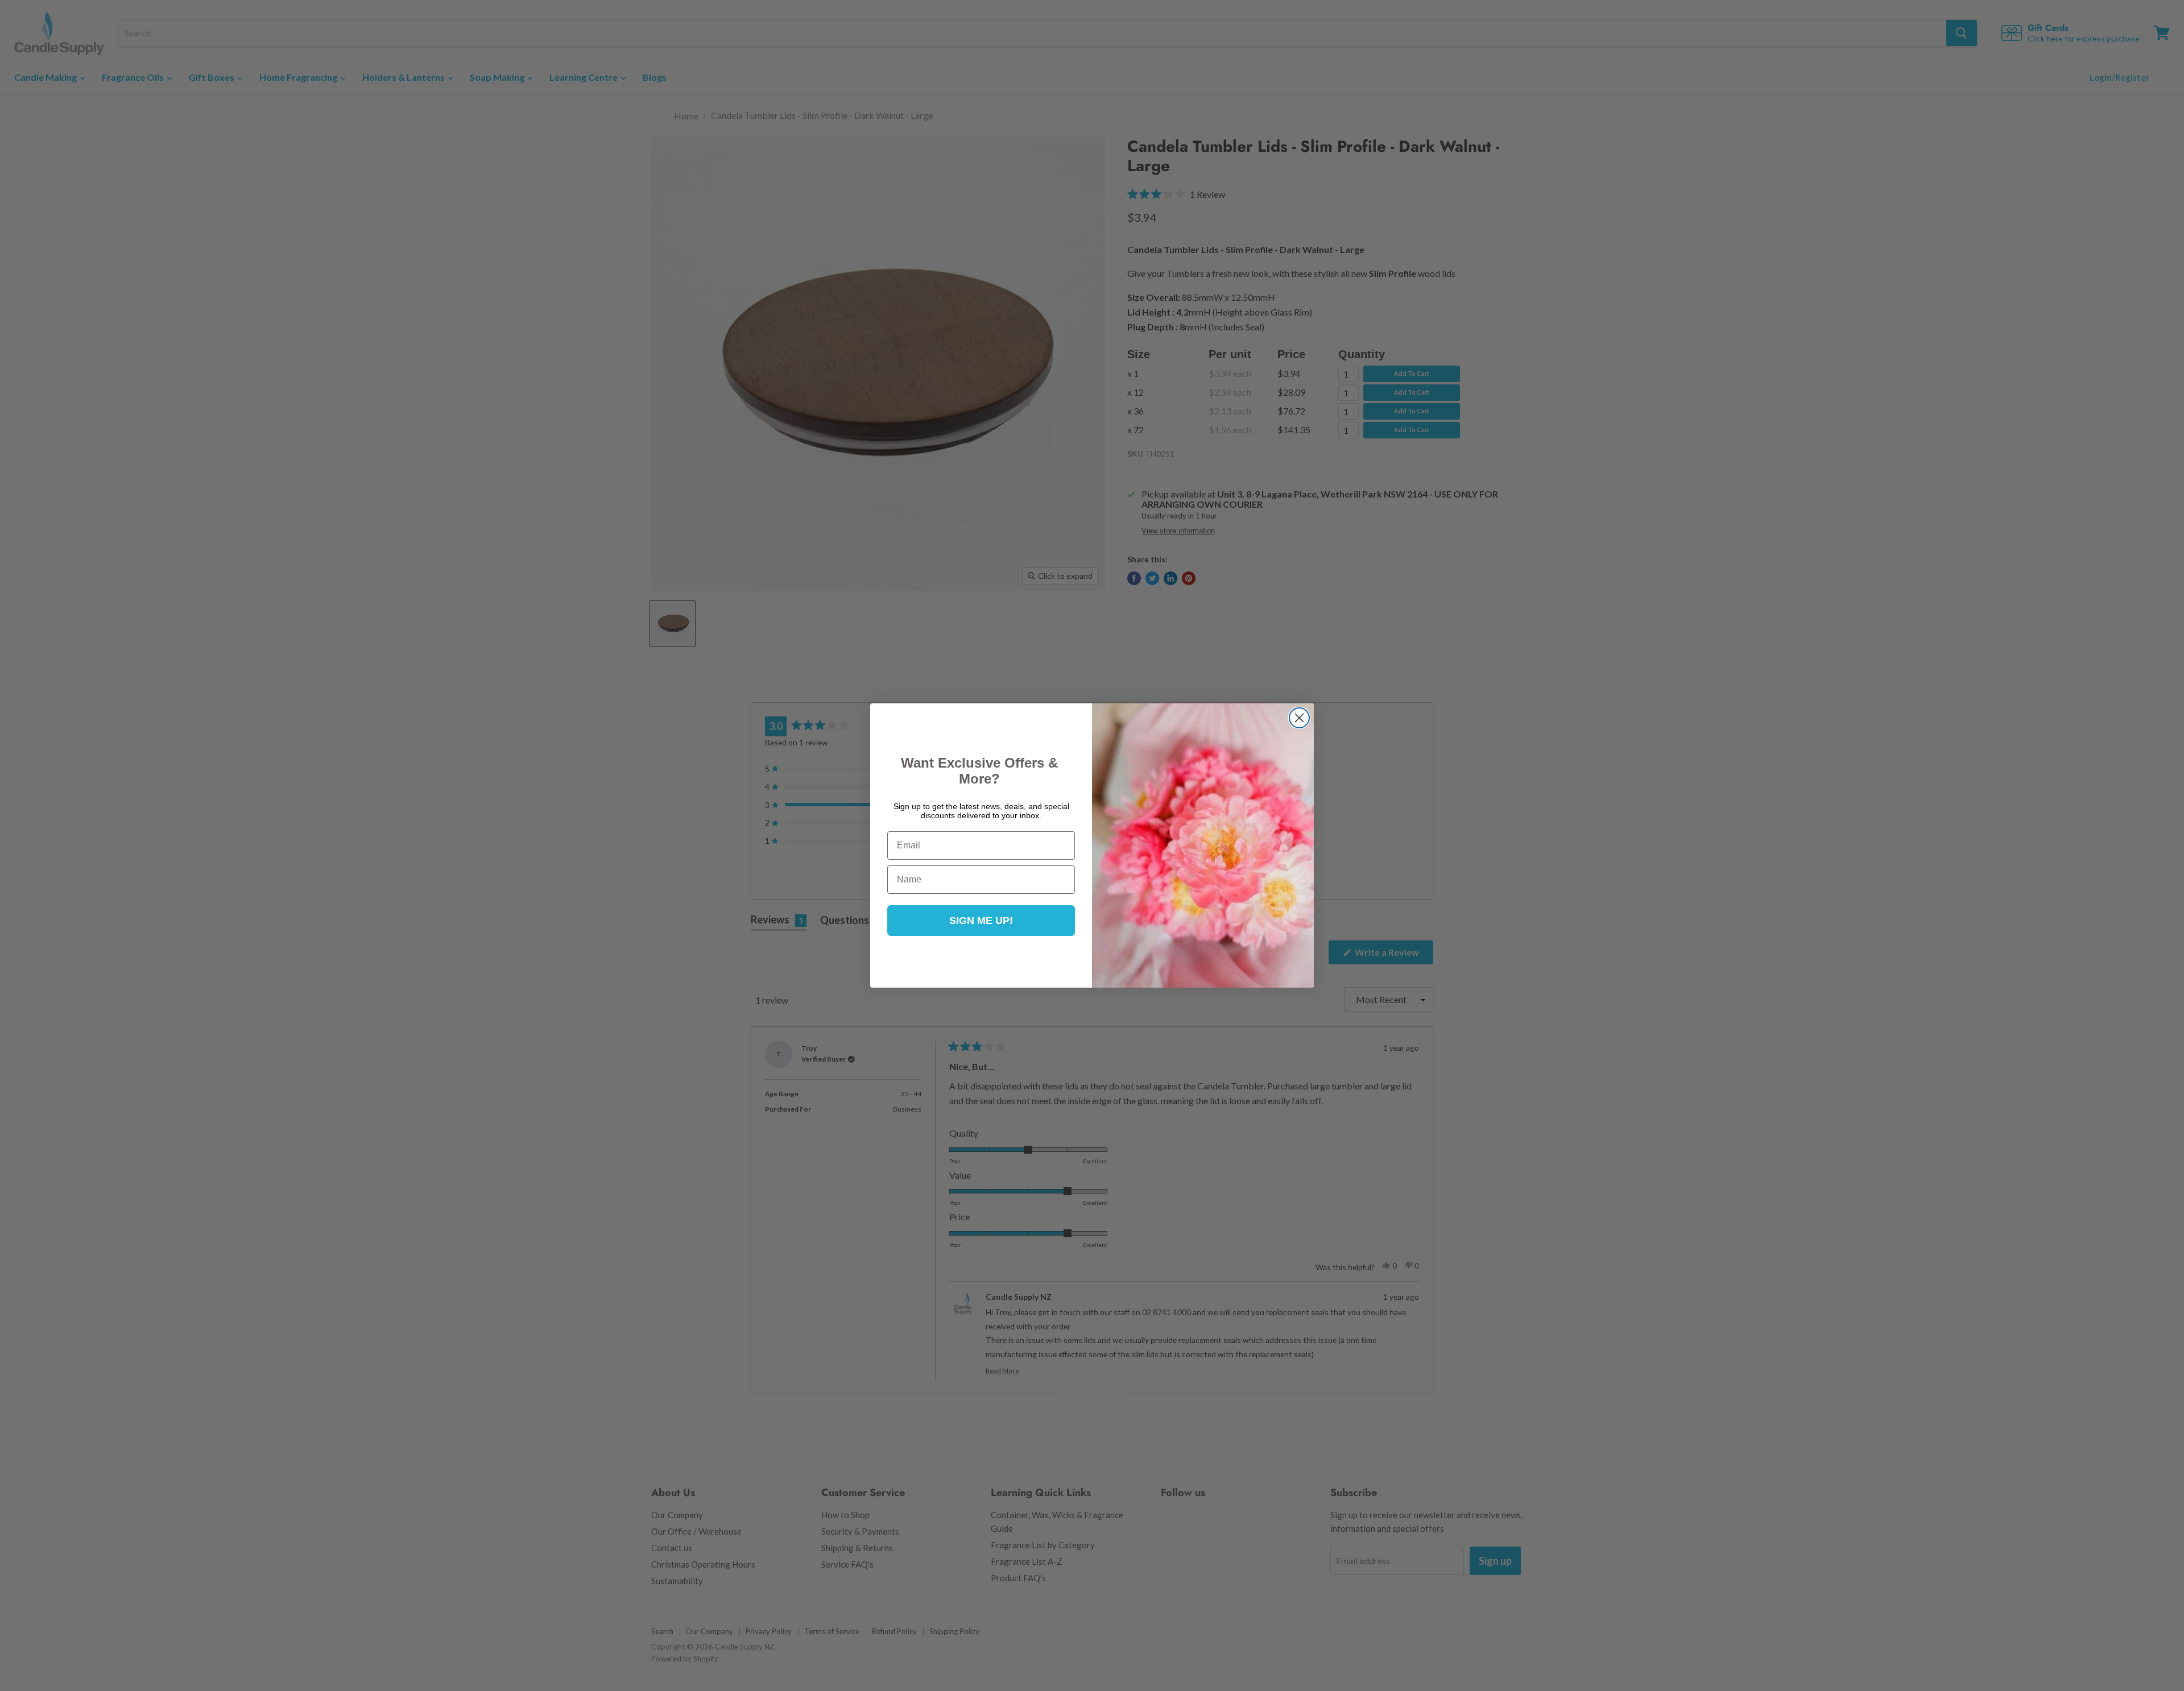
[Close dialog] (1299, 718)
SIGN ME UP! (981, 921)
